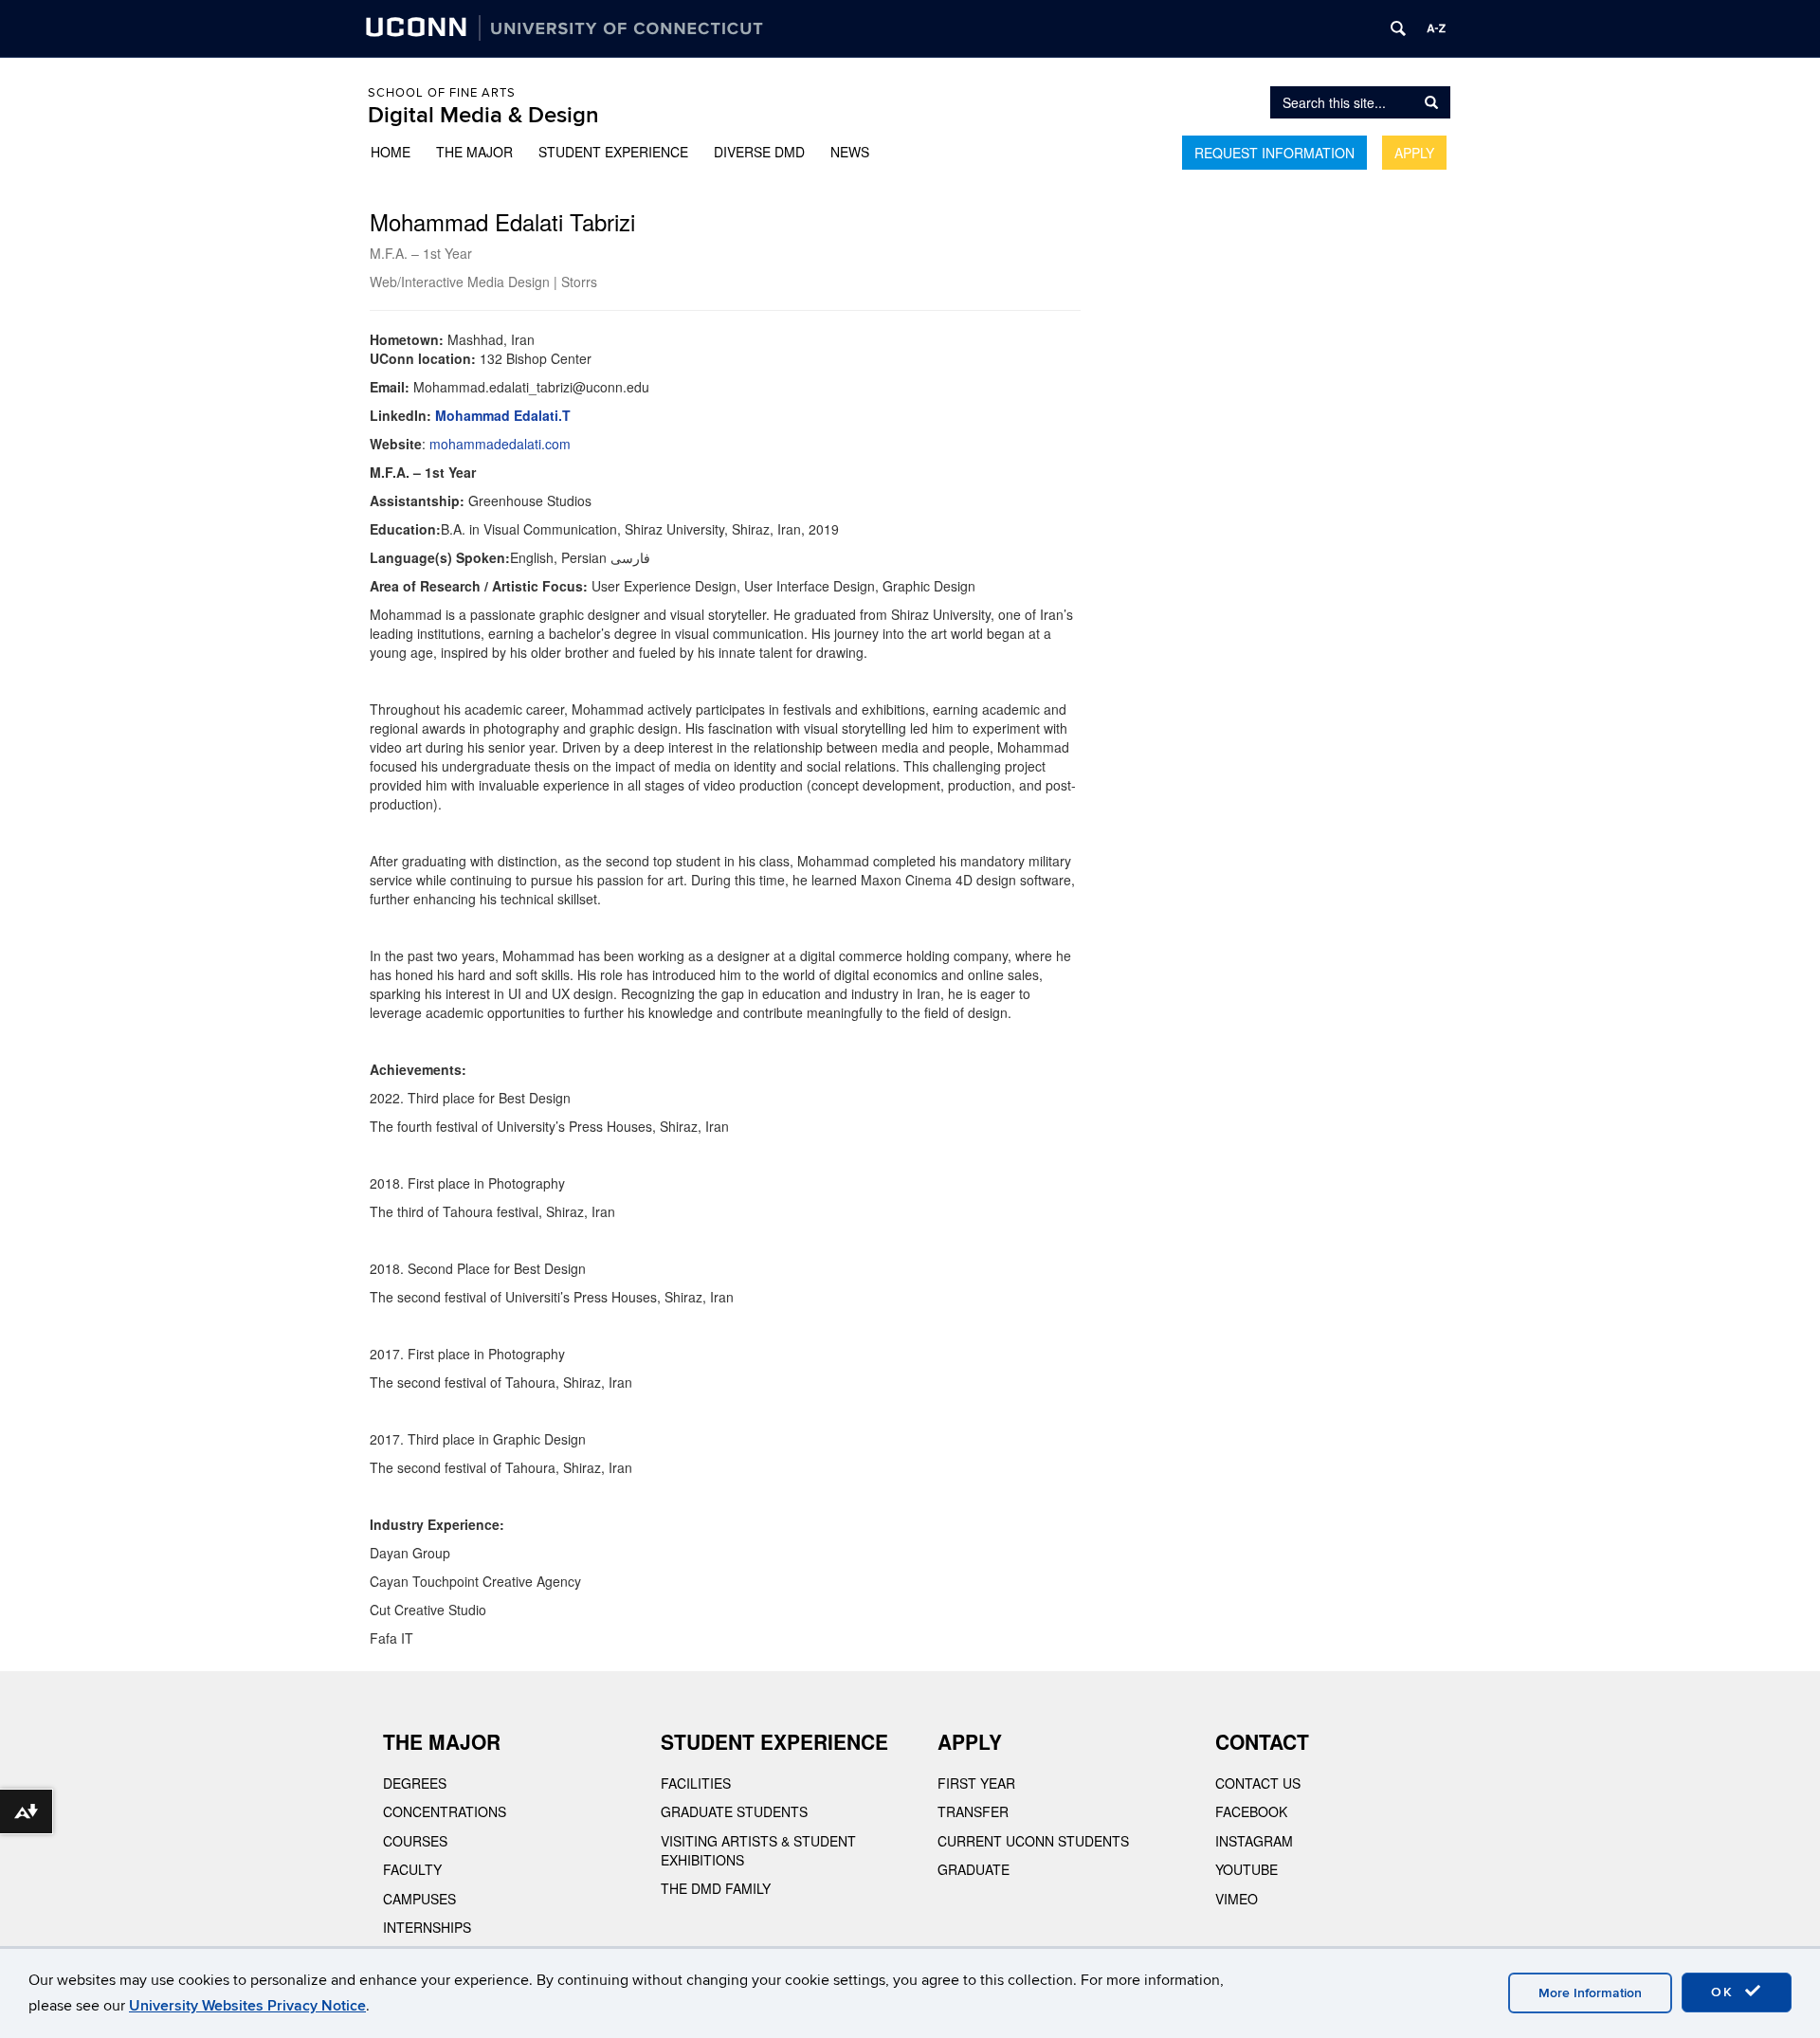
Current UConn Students (1033, 1841)
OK (1725, 1992)
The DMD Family (716, 1888)
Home (391, 152)
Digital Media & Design (483, 115)
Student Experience (613, 152)
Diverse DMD (759, 152)
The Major (474, 152)
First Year (976, 1783)
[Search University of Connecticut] (1398, 28)
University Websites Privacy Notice (247, 2006)
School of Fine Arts (442, 93)
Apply (1414, 153)
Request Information (1274, 153)
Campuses (419, 1899)
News (850, 152)
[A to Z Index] (1436, 28)
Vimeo (1237, 1899)
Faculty (412, 1869)
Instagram (1254, 1841)
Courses (415, 1841)
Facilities (696, 1783)
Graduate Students (734, 1811)
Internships (427, 1927)
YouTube (1247, 1869)
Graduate (974, 1869)
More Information (1590, 1993)
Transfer (973, 1811)
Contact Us (1258, 1783)
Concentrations (445, 1811)
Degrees (415, 1783)
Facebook (1251, 1811)
